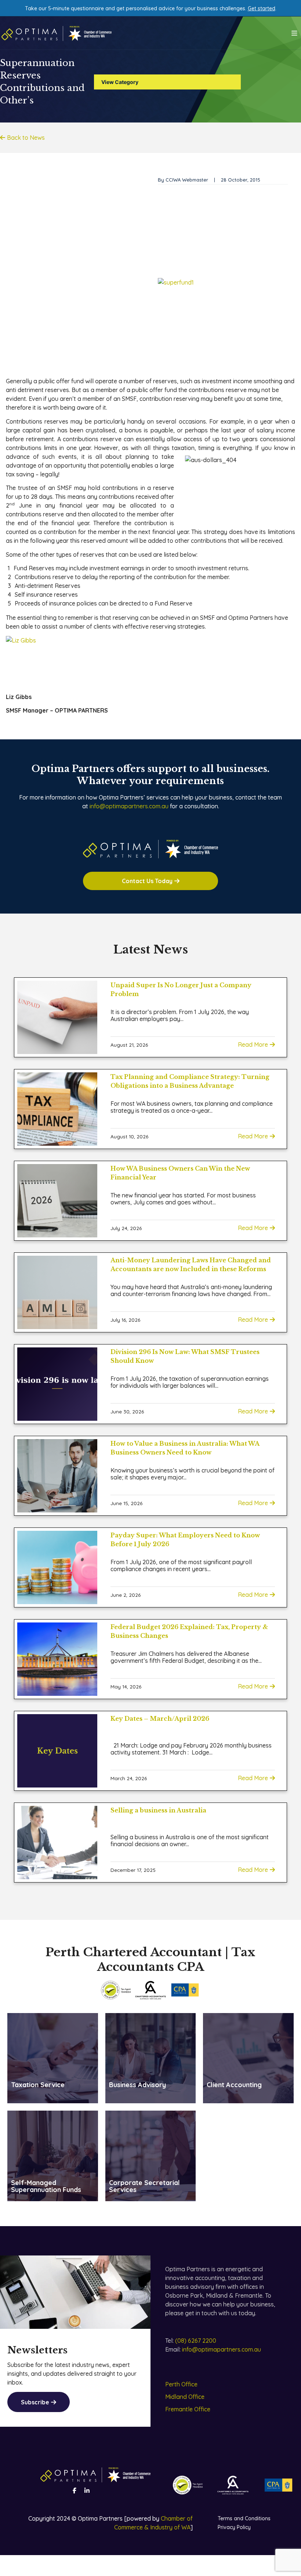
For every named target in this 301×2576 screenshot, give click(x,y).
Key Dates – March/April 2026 (160, 1719)
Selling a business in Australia (158, 1810)
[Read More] (57, 1017)
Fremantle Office (188, 2409)
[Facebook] (75, 2491)
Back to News (26, 138)
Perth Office (181, 2384)
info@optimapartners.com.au (129, 806)
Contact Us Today (147, 881)
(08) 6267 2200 (196, 2341)
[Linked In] (87, 2491)
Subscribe (35, 2402)
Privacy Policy (234, 2527)
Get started (262, 8)
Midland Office (185, 2397)
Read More (253, 1044)
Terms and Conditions (244, 2518)
